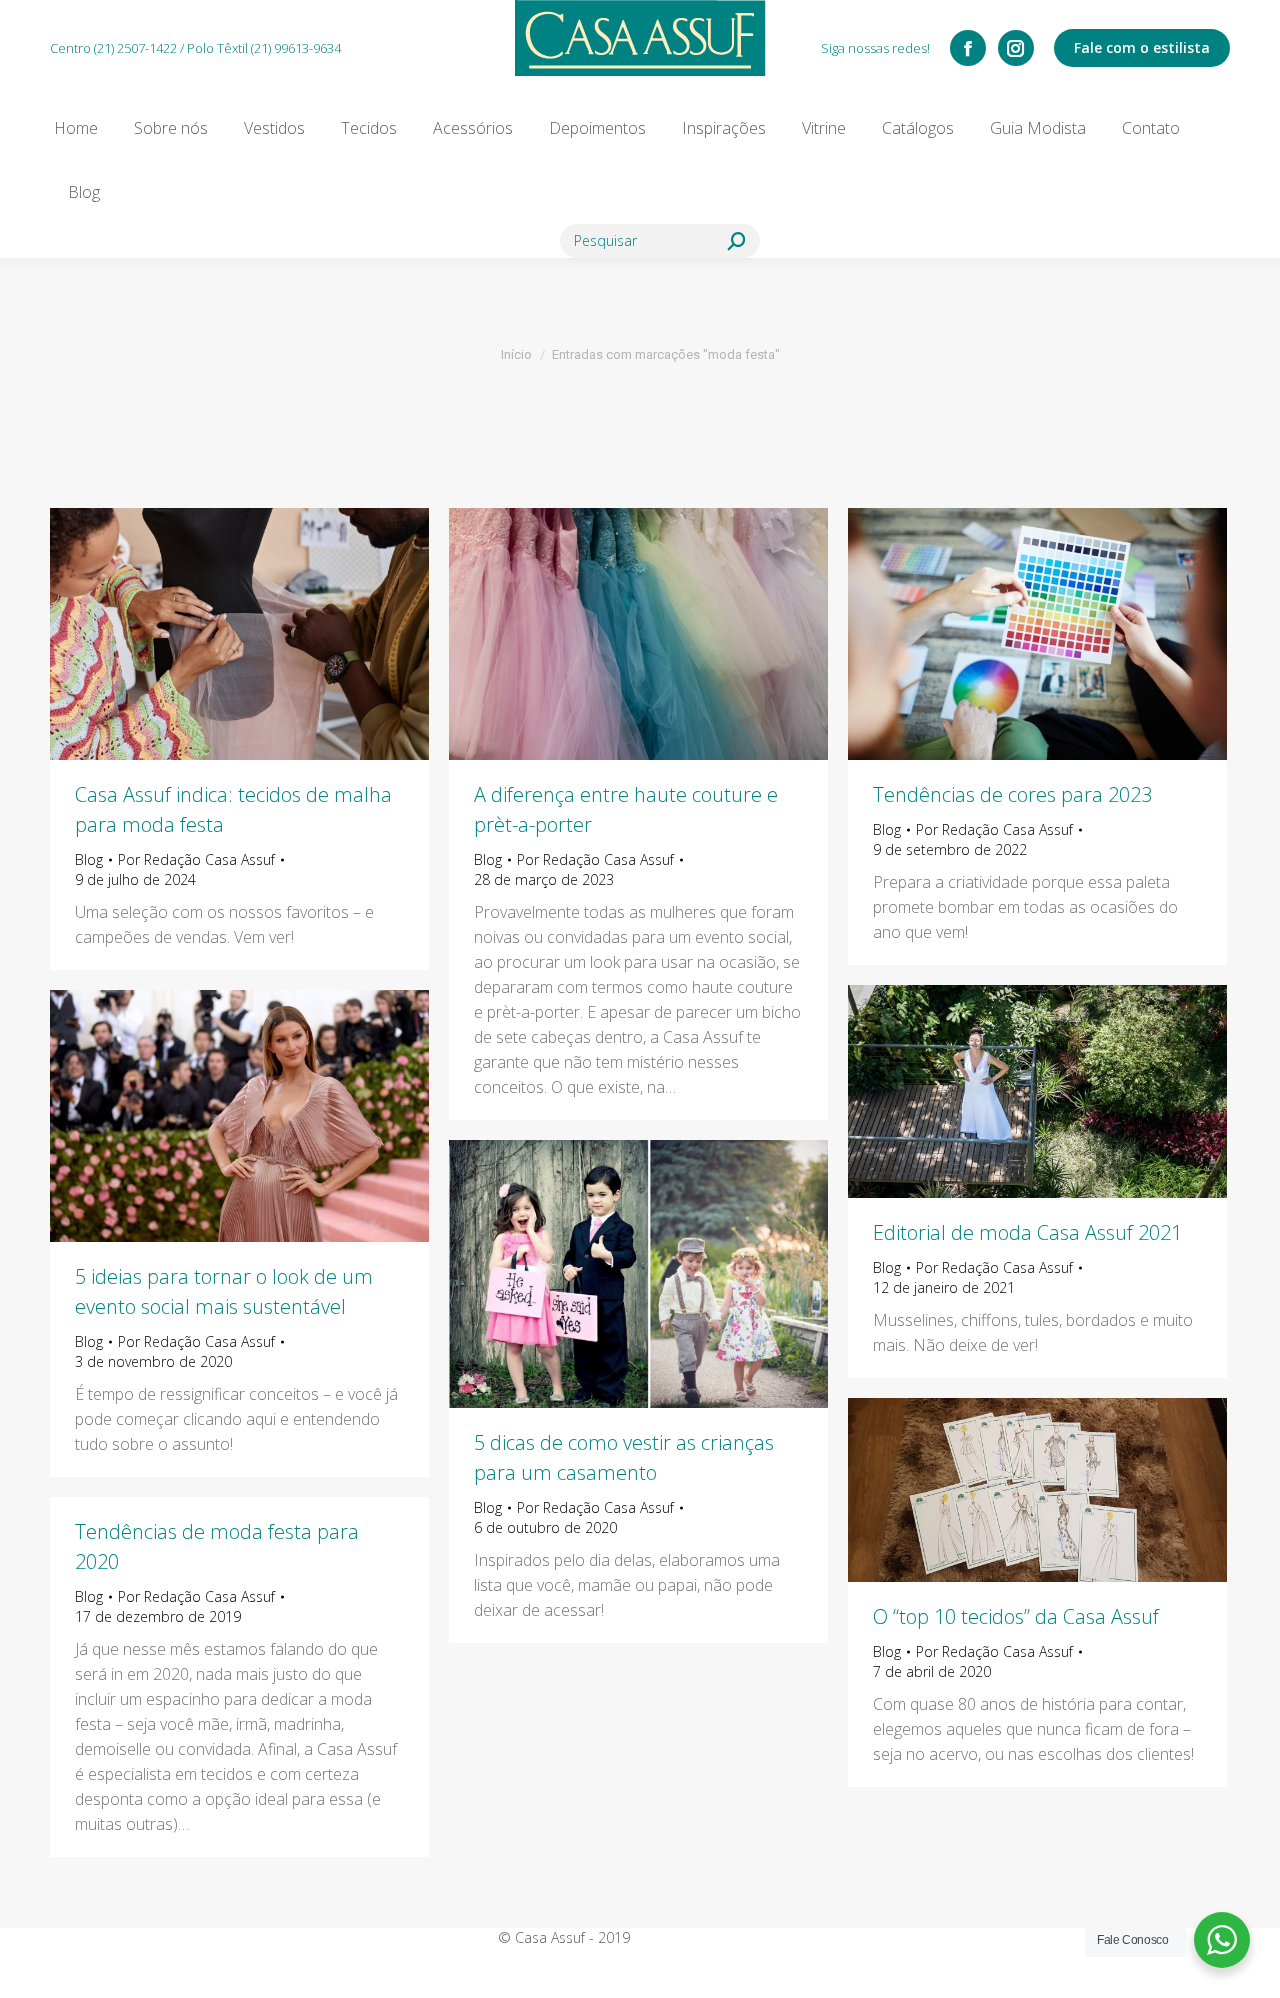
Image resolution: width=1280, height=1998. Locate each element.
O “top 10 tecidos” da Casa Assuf (1016, 1616)
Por (196, 859)
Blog (89, 859)
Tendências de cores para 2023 (1012, 794)
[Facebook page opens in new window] (968, 48)
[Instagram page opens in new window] (1016, 48)
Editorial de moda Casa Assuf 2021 (1027, 1232)
